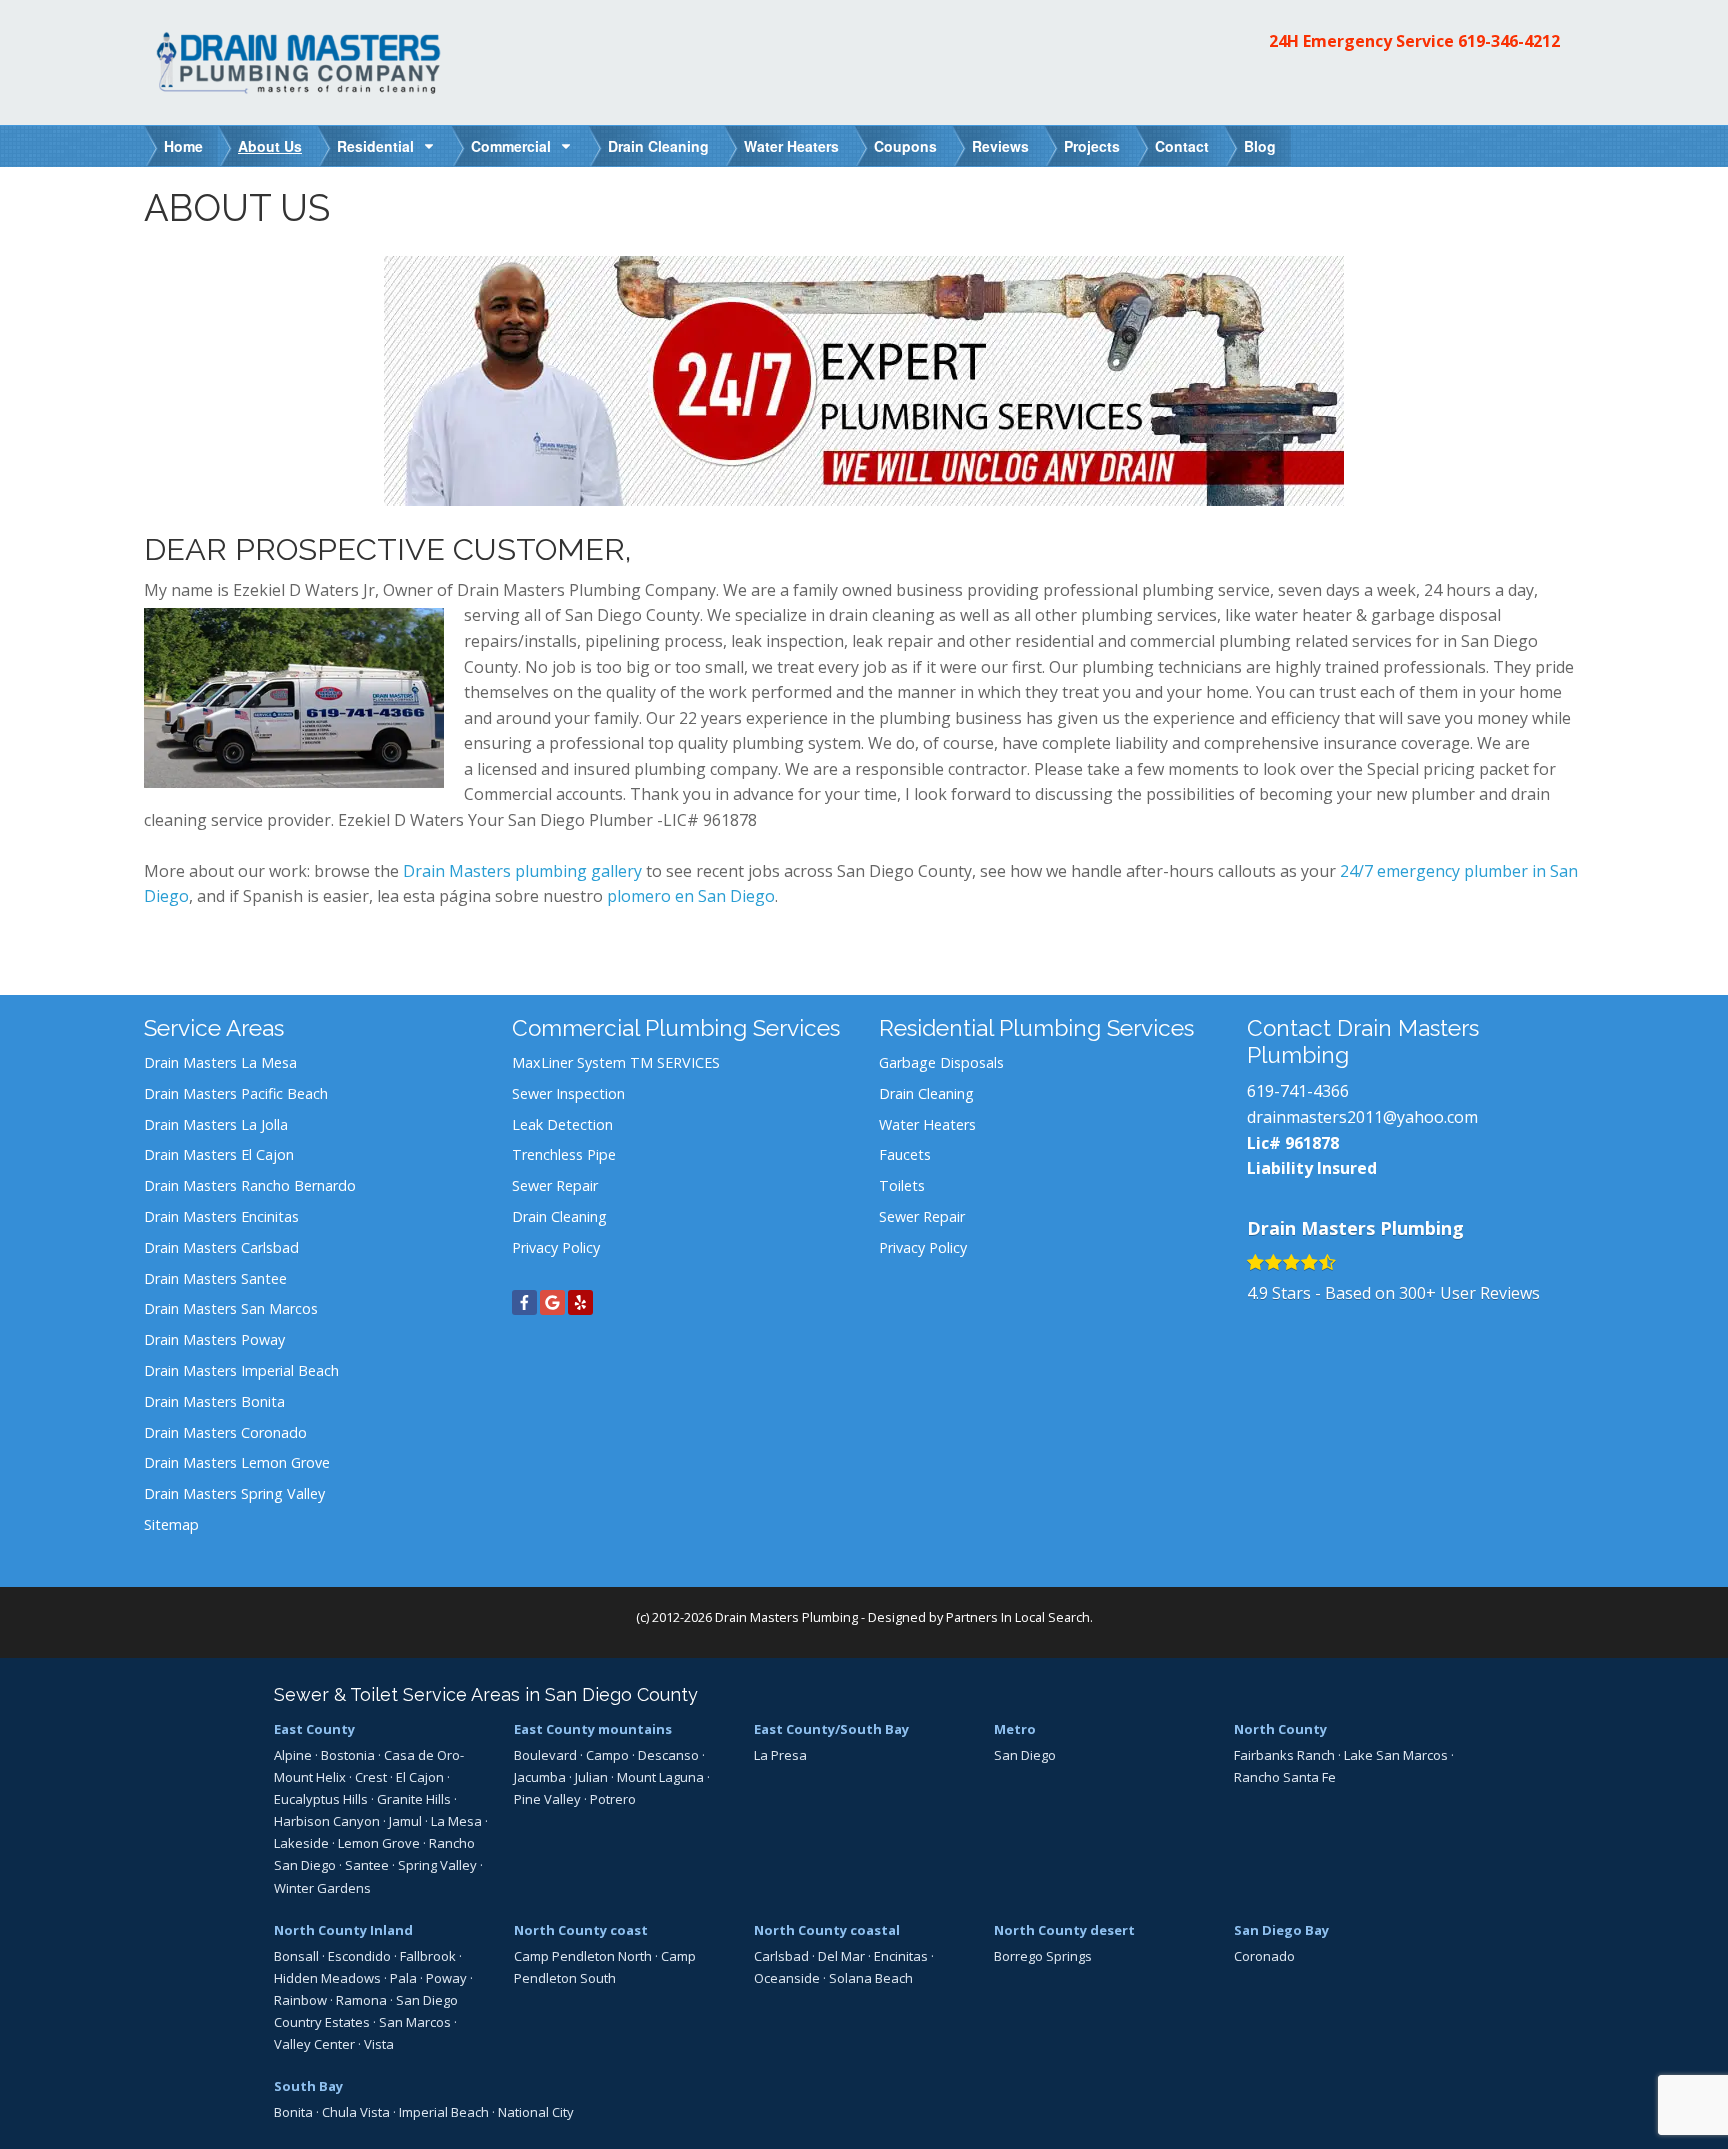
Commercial (511, 146)
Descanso (668, 1755)
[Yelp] (580, 1302)
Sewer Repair (555, 1185)
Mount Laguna (660, 1777)
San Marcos (415, 2022)
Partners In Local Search (1018, 1617)
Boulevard (545, 1755)
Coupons (905, 146)
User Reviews (1469, 1293)
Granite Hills (414, 1799)
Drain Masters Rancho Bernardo (250, 1185)
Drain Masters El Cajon (219, 1154)
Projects (1092, 146)
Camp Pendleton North (583, 1956)
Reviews (1000, 146)
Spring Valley (437, 1865)
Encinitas (901, 1956)
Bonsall (296, 1956)
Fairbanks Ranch (1284, 1755)
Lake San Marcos (1396, 1755)
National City (536, 2112)
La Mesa (456, 1821)
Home (183, 146)
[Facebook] (524, 1302)
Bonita (293, 2112)
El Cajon (420, 1777)
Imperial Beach (444, 2112)
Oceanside (787, 1978)
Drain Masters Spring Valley (234, 1493)
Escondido (359, 1956)
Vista (379, 2044)
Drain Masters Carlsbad (221, 1247)
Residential (375, 146)
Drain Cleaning (658, 146)
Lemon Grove (379, 1843)
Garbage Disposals (941, 1062)
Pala (403, 1978)
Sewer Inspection (568, 1093)
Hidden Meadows (327, 1978)
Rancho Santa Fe (1285, 1777)
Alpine (293, 1755)
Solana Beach (871, 1978)
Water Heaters (791, 146)
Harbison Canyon (327, 1821)
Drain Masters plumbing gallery (522, 871)
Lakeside (301, 1843)
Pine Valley (547, 1799)
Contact (1182, 146)
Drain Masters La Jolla (216, 1124)
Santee (367, 1865)
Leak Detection (562, 1124)
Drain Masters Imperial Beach (241, 1370)
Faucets (905, 1154)
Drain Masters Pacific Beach (236, 1093)
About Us (270, 146)
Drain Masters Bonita (214, 1401)
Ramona (361, 2000)
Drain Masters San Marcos (231, 1308)
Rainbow (300, 2000)
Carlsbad (781, 1956)
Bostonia (348, 1755)
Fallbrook (428, 1956)
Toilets (902, 1185)
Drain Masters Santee (215, 1278)
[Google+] (552, 1302)
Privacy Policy (556, 1247)
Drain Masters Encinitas (221, 1216)
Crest (371, 1777)
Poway (446, 1978)
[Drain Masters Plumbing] (304, 61)
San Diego (1025, 1755)
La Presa (780, 1755)
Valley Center (314, 2044)
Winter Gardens (322, 1888)
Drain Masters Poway (214, 1339)
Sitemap (171, 1524)
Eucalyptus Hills (321, 1799)
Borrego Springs (1043, 1956)
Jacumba (540, 1777)
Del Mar (841, 1956)
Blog (1260, 146)
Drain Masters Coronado (225, 1432)
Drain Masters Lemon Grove (237, 1462)
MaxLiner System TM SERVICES (616, 1062)
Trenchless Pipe (564, 1154)
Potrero (613, 1799)
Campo (607, 1755)
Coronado (1264, 1956)
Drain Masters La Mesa (220, 1062)
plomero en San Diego (691, 896)
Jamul (405, 1821)
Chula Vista (356, 2112)
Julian (591, 1777)
